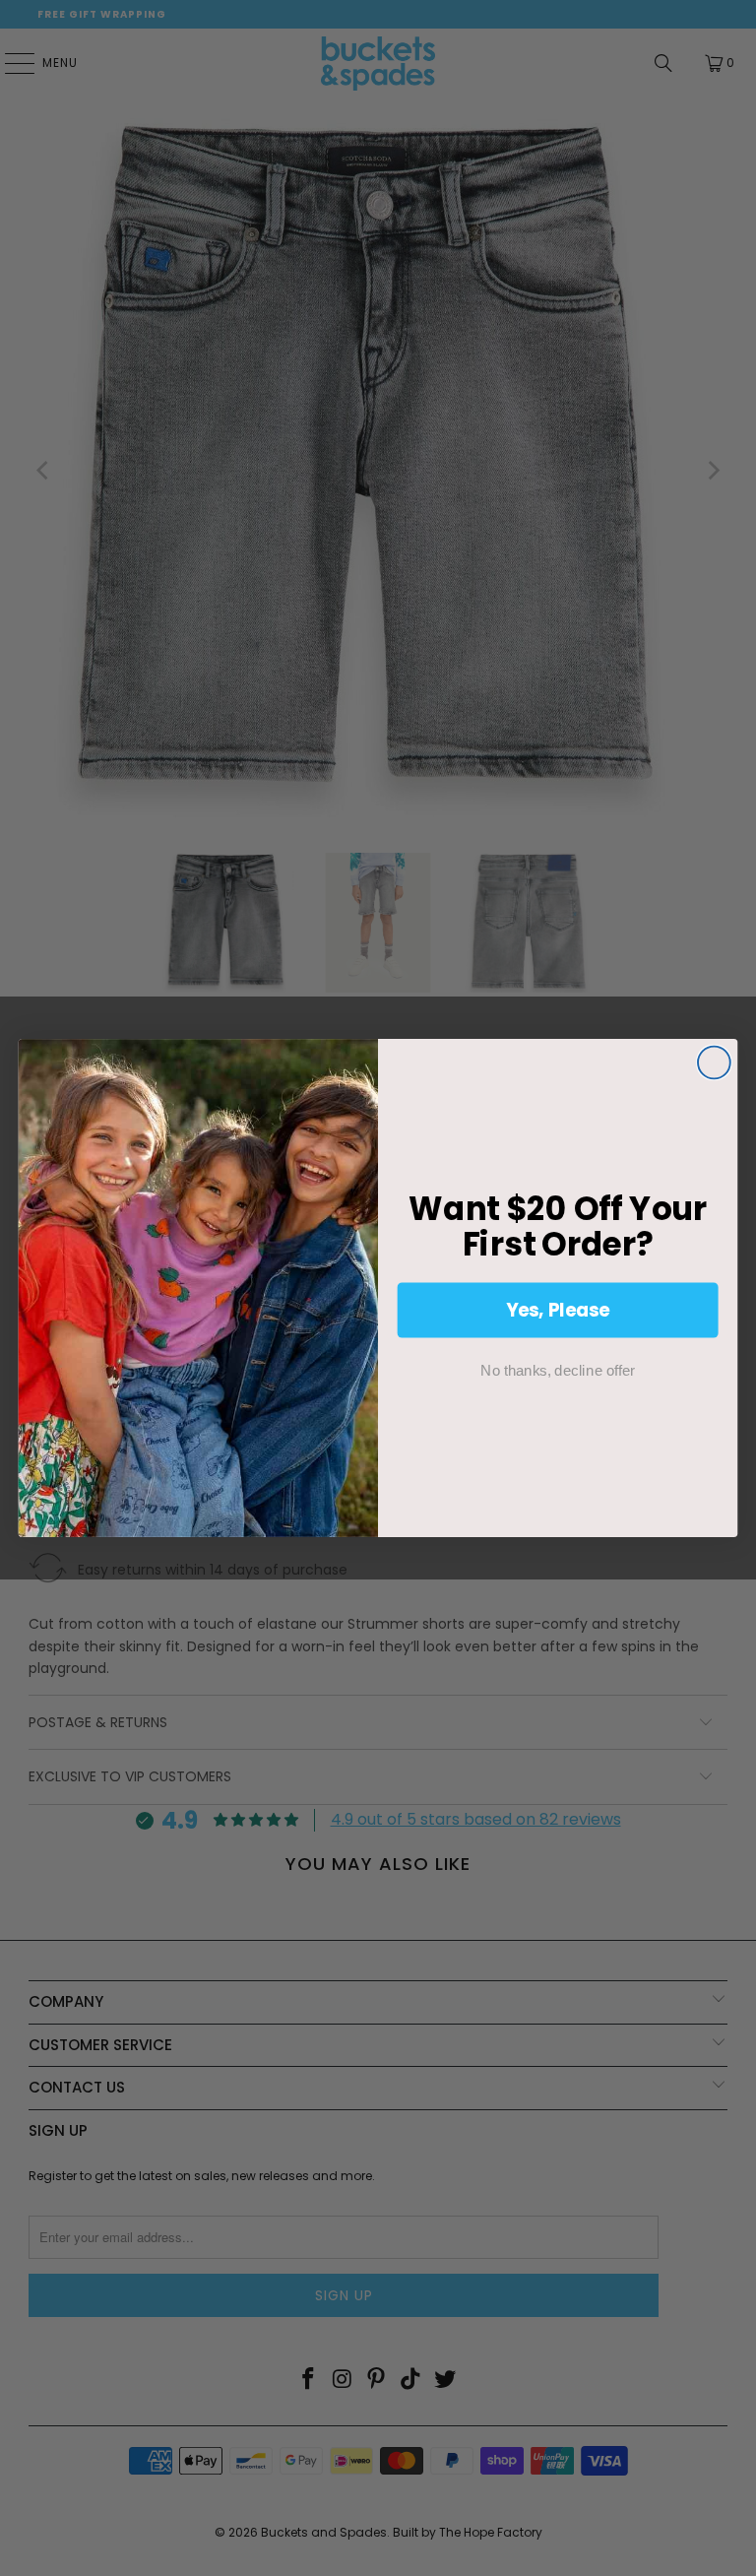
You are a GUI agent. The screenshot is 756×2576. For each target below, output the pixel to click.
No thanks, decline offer (557, 1370)
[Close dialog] (714, 1063)
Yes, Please (558, 1310)
